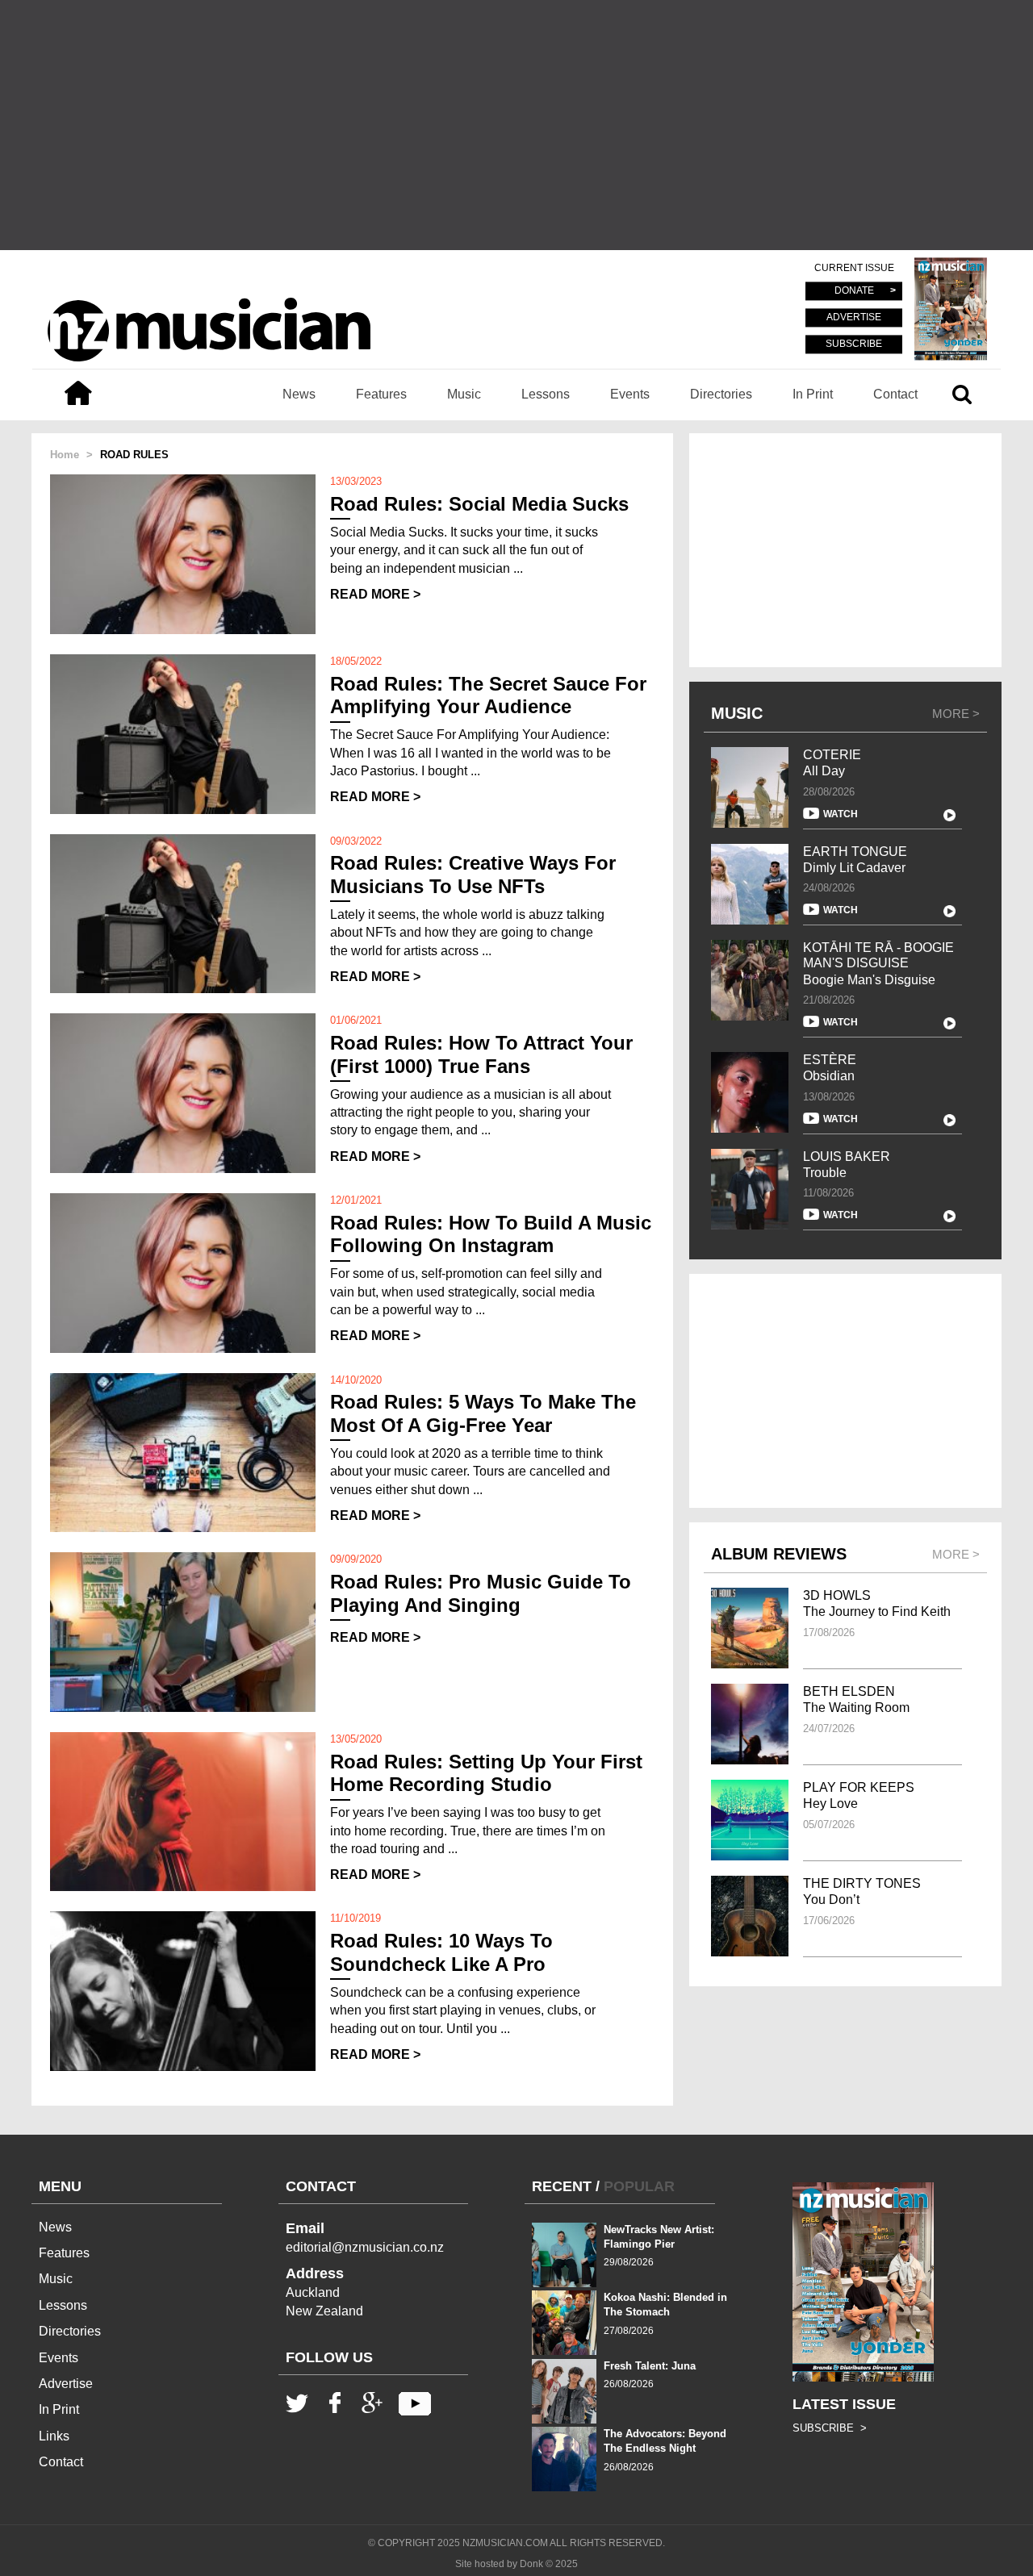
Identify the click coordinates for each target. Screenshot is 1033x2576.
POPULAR (639, 2186)
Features (381, 394)
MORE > (956, 714)
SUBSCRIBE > (830, 2428)
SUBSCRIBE (854, 344)
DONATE (854, 291)
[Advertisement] (516, 125)
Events (630, 394)
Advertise (66, 2384)
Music (464, 394)
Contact (895, 394)
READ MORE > (375, 594)
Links (54, 2436)
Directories (721, 394)
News (299, 394)
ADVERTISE (854, 318)
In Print (813, 394)
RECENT (562, 2186)
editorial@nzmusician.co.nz (365, 2247)
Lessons (546, 394)
